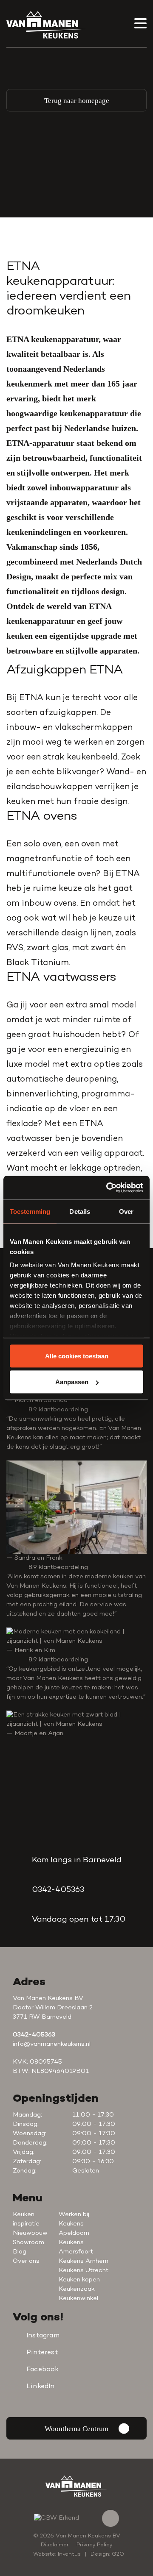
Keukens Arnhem (84, 2261)
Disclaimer (55, 2545)
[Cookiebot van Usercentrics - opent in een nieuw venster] (108, 1188)
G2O (118, 2554)
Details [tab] (80, 1211)
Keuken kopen (79, 2280)
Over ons (26, 2261)
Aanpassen (72, 1382)
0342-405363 (58, 1890)
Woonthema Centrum (76, 2429)
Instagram (43, 2336)
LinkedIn (41, 2387)
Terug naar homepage (77, 101)
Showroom (28, 2243)
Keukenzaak (77, 2289)
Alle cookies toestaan (77, 1356)
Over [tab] (126, 1211)
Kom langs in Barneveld (77, 1860)
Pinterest (42, 2353)
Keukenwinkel (78, 2299)
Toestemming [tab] (30, 1211)
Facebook (43, 2370)
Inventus (69, 2554)
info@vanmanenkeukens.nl (52, 2044)
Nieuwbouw (30, 2233)
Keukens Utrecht (84, 2271)
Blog (20, 2252)
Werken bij (74, 2215)
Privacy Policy (95, 2545)
